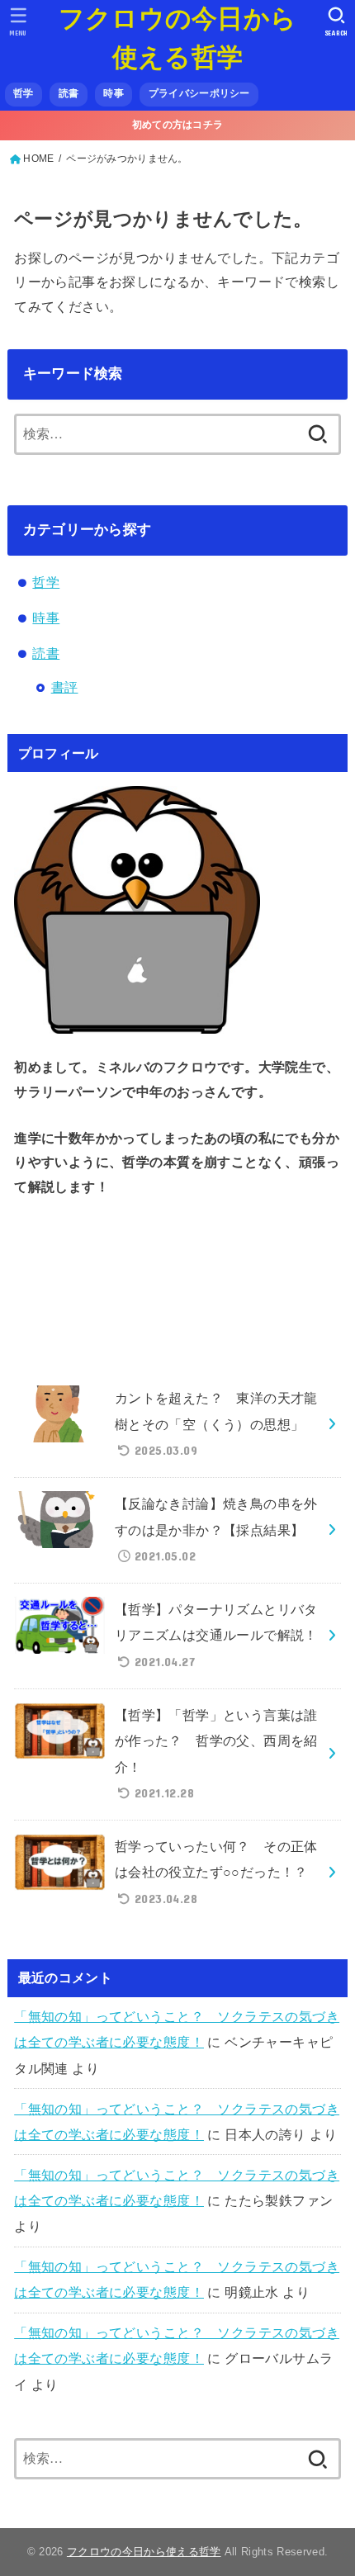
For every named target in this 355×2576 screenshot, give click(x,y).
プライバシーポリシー (199, 93)
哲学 (24, 93)
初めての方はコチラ (178, 125)
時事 (114, 93)
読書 (69, 93)
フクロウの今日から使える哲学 (178, 38)
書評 (65, 687)
